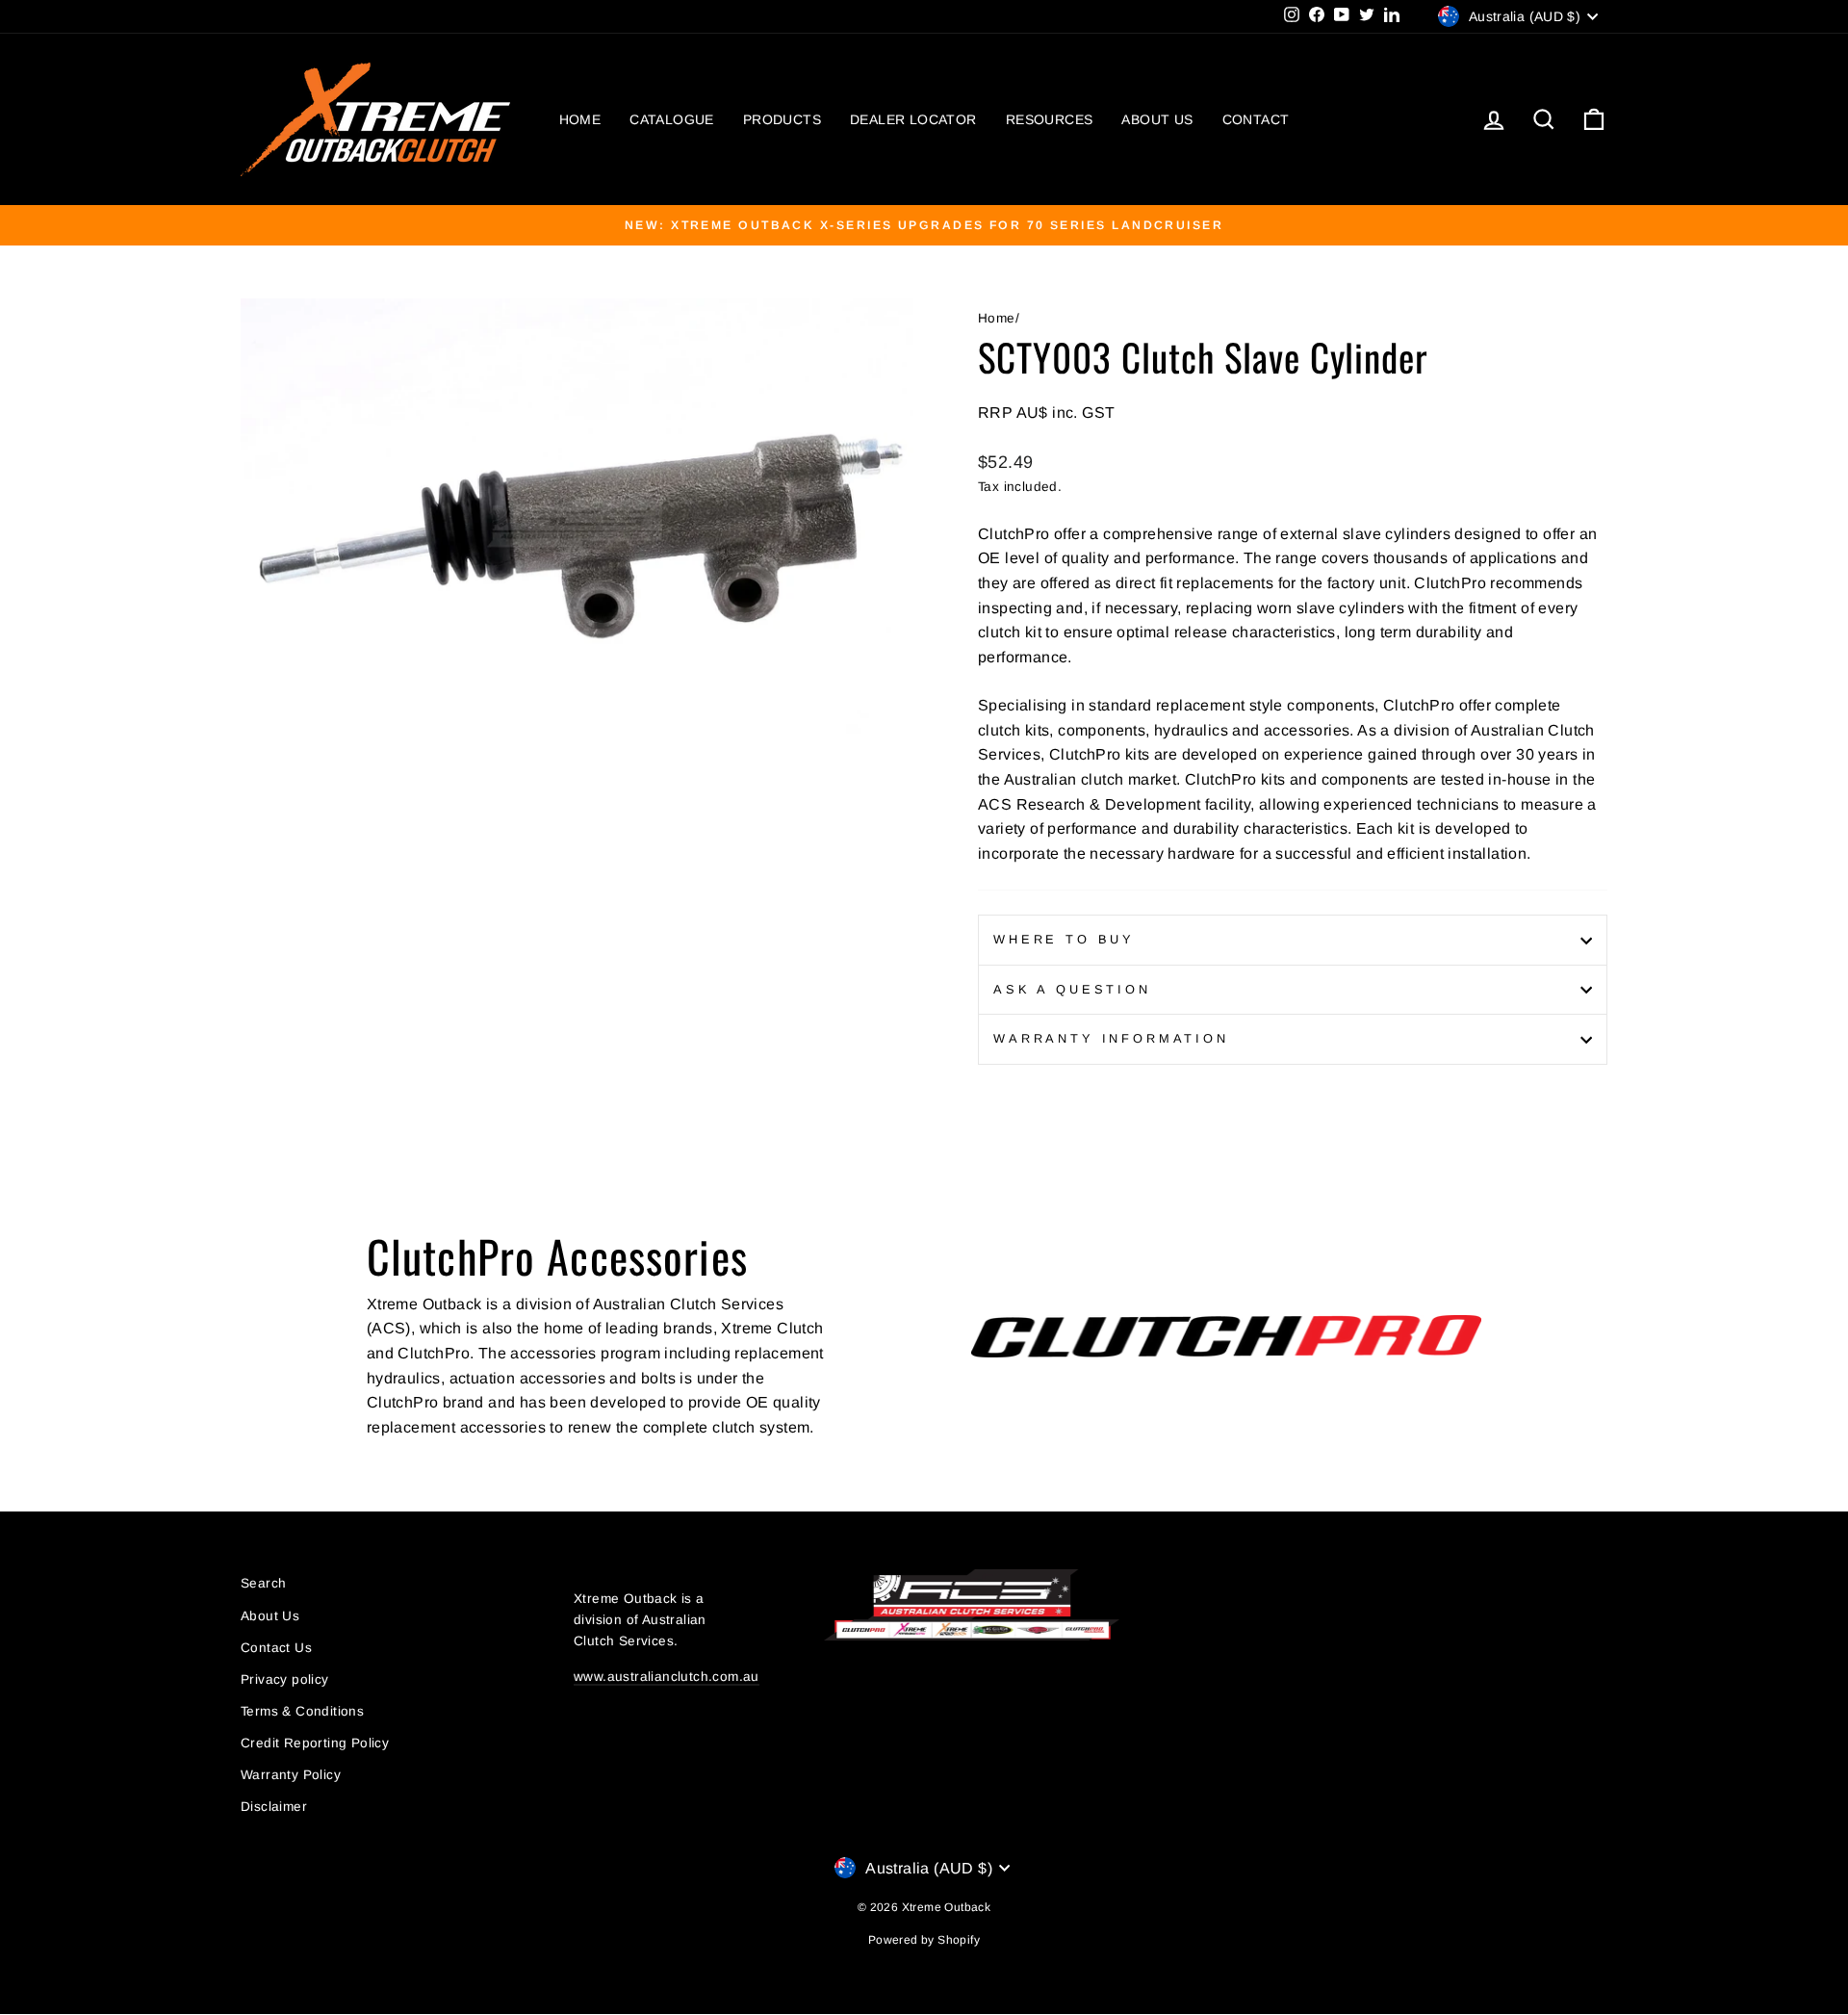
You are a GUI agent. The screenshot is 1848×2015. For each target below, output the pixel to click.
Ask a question (1072, 989)
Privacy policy (285, 1679)
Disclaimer (274, 1807)
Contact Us (276, 1648)
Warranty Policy (291, 1775)
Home (997, 318)
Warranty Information (1111, 1038)
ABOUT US (1157, 119)
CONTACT (1256, 119)
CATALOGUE (672, 119)
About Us (270, 1616)
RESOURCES (1050, 119)
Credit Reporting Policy (315, 1743)
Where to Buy (1064, 939)
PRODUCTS (782, 119)
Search (263, 1583)
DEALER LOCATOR (913, 119)
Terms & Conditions (302, 1711)
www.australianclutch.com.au (667, 1677)
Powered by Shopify (924, 1940)
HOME (580, 119)
